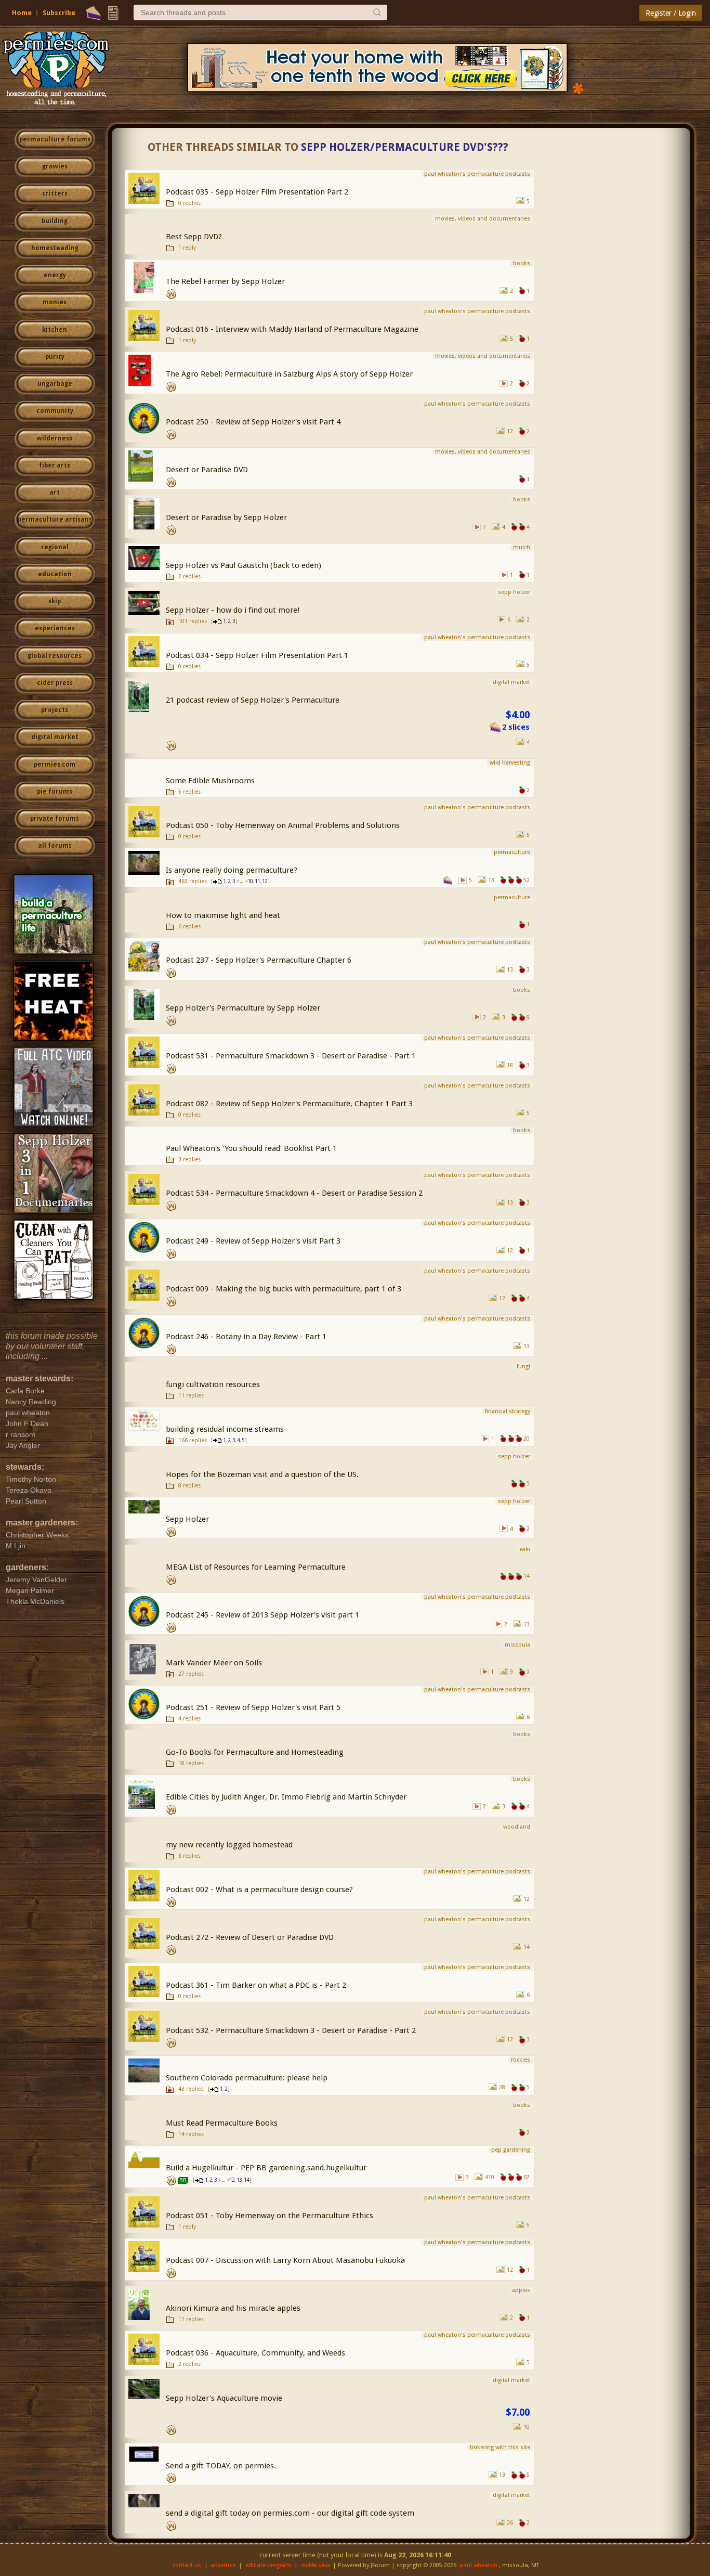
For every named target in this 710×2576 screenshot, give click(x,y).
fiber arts (55, 465)
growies (55, 166)
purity (55, 357)
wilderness (55, 438)
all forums (55, 846)
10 (250, 881)
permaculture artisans (55, 520)
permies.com (55, 765)
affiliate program (268, 2565)
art (55, 493)
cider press (55, 683)
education (55, 574)
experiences (55, 628)
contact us (187, 2565)
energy (55, 275)
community (55, 411)
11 (257, 881)
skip (55, 601)
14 (246, 2180)
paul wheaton (478, 2565)
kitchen (55, 330)
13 (239, 2180)
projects (55, 710)
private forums (55, 819)
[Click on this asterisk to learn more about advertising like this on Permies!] (578, 88)
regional (55, 547)
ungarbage (55, 384)
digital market (55, 737)
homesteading (55, 248)
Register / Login (671, 13)
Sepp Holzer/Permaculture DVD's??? (405, 147)
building (55, 221)
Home (22, 13)
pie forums (55, 792)
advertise (223, 2565)
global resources (55, 656)
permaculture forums (55, 139)
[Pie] (93, 13)
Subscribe (59, 13)
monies (55, 302)
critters (55, 193)
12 (265, 881)
